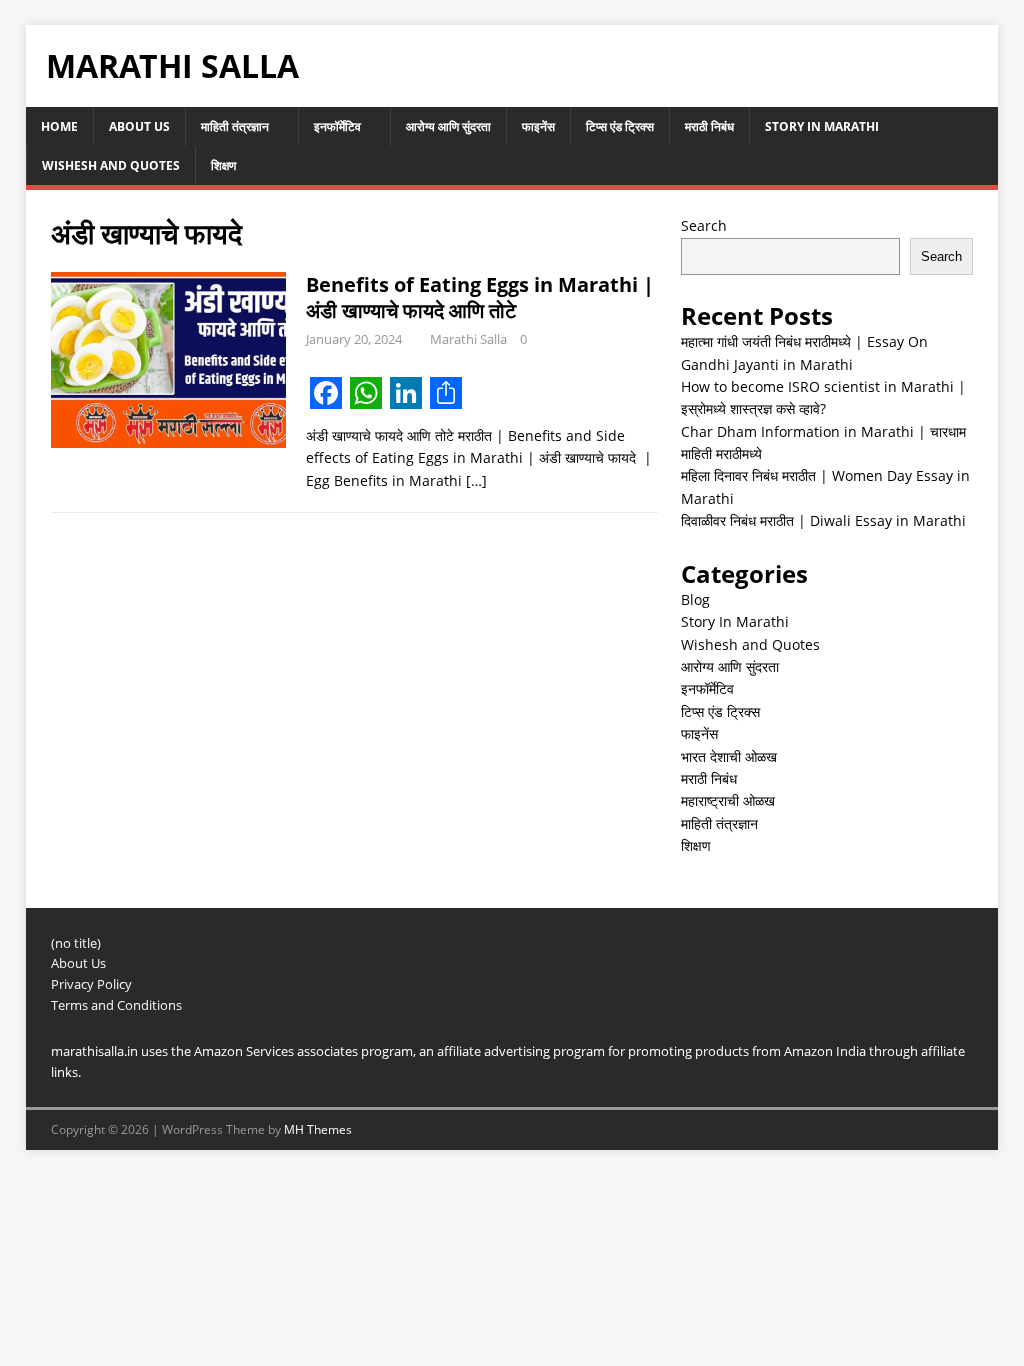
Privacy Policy (91, 984)
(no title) (76, 943)
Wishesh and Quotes (111, 165)
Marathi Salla (468, 339)
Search (704, 225)
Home (59, 126)
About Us (139, 126)
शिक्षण (223, 165)
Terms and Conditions (116, 1005)
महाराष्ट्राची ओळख (728, 800)
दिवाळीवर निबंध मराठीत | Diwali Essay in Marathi (823, 520)
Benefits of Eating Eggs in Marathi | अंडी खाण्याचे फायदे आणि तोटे (480, 297)
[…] (476, 480)
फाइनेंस (538, 126)
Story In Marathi (822, 126)
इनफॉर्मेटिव (337, 126)
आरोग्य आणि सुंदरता (448, 126)
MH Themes (318, 1129)
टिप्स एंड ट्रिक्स (620, 126)
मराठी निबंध (709, 126)
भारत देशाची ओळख (729, 756)
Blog (695, 599)
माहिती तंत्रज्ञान (235, 126)
